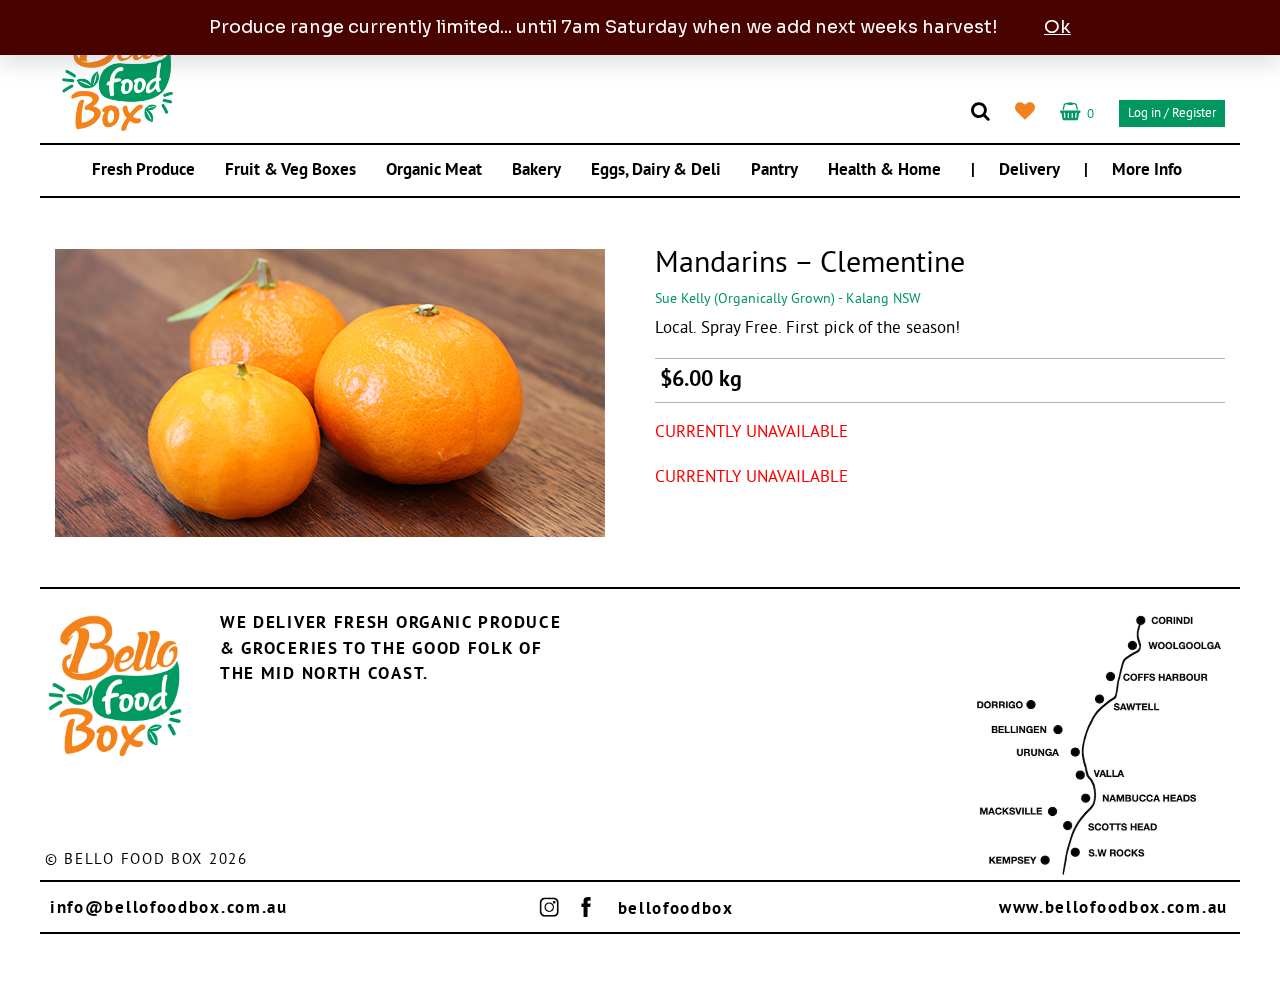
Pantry (774, 170)
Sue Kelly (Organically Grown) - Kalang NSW (788, 299)
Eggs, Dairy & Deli (656, 170)
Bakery (536, 170)
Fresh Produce (143, 170)
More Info (1147, 170)
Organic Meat (434, 170)
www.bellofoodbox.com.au (1113, 908)
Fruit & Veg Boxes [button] (290, 170)
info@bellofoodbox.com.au (169, 908)
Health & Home (884, 170)
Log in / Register (1172, 114)
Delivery (1029, 170)
